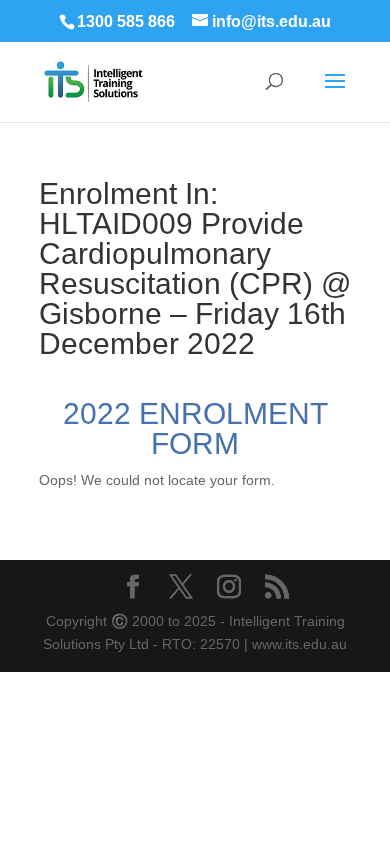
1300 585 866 (126, 21)
